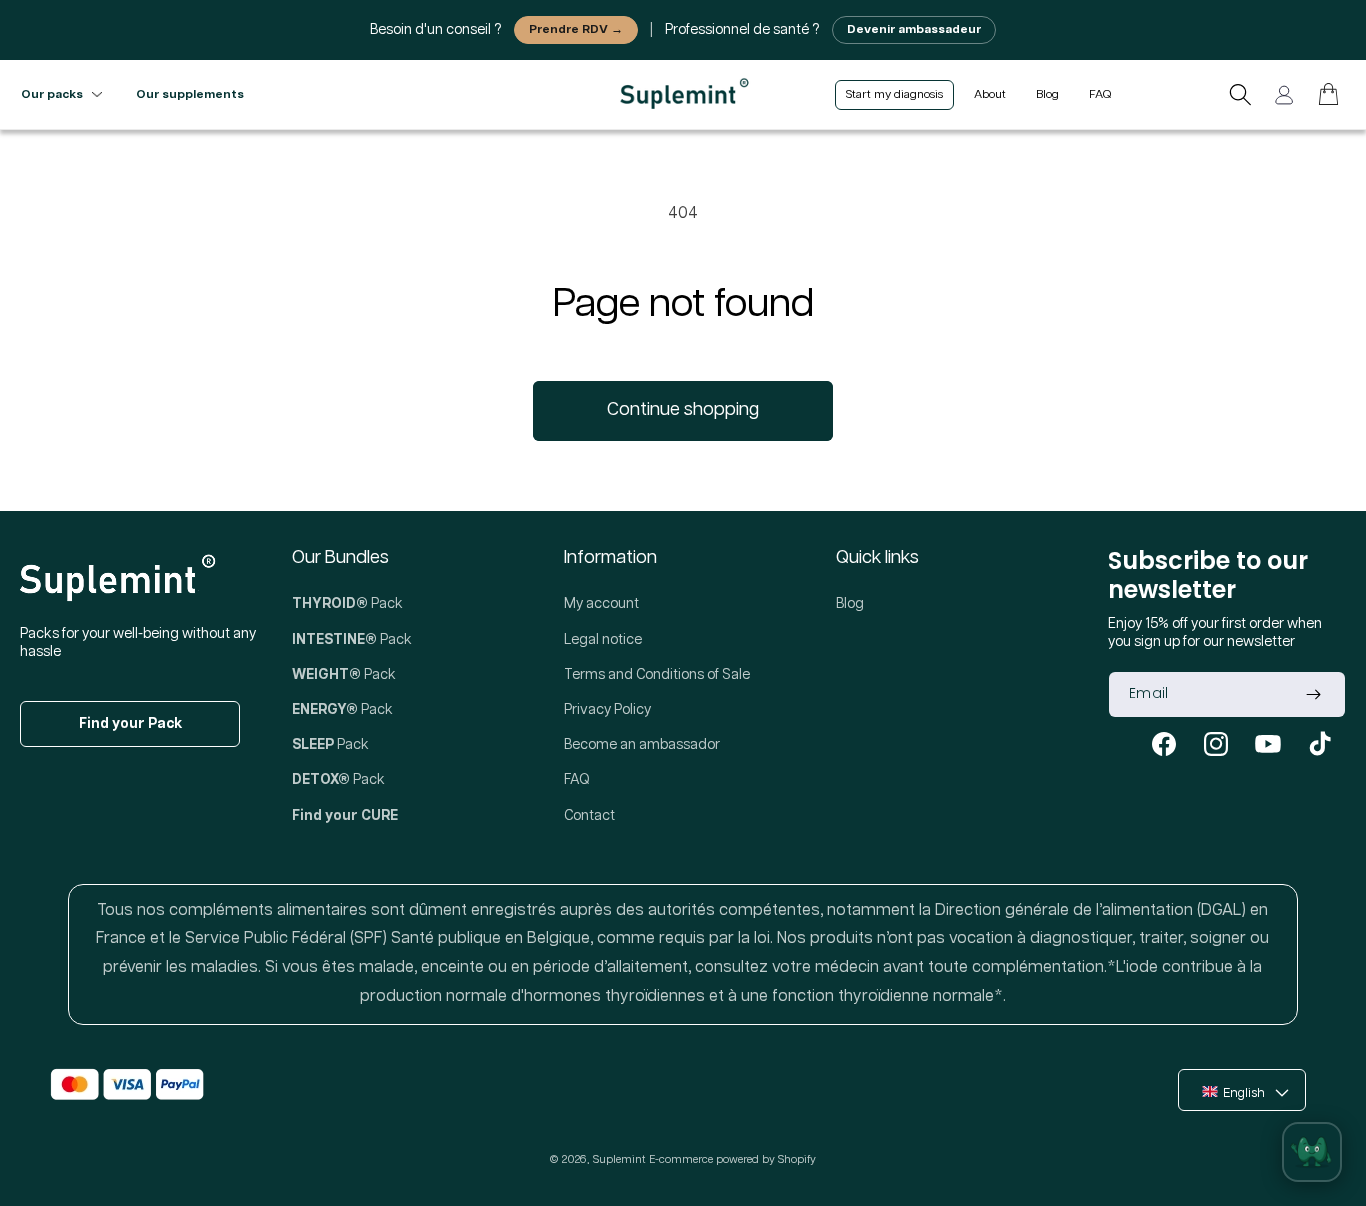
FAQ (577, 780)
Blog (850, 604)
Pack (347, 604)
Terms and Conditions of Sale (657, 675)
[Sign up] (1313, 694)
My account (601, 604)
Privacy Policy (607, 710)
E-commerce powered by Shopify (732, 1159)
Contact (589, 816)
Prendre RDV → (576, 29)
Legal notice (603, 640)
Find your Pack (130, 724)
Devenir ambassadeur (914, 29)
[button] (1240, 95)
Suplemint (619, 1159)
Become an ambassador (642, 745)
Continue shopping (683, 410)
